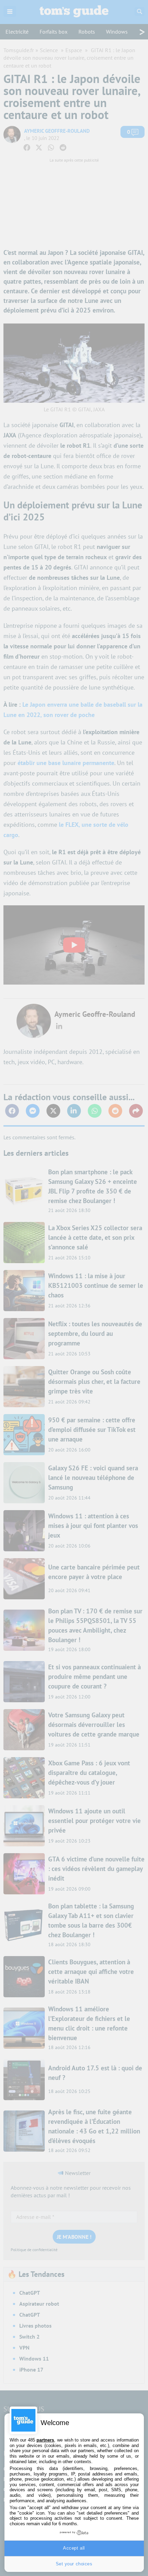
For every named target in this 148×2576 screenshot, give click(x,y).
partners (45, 2440)
